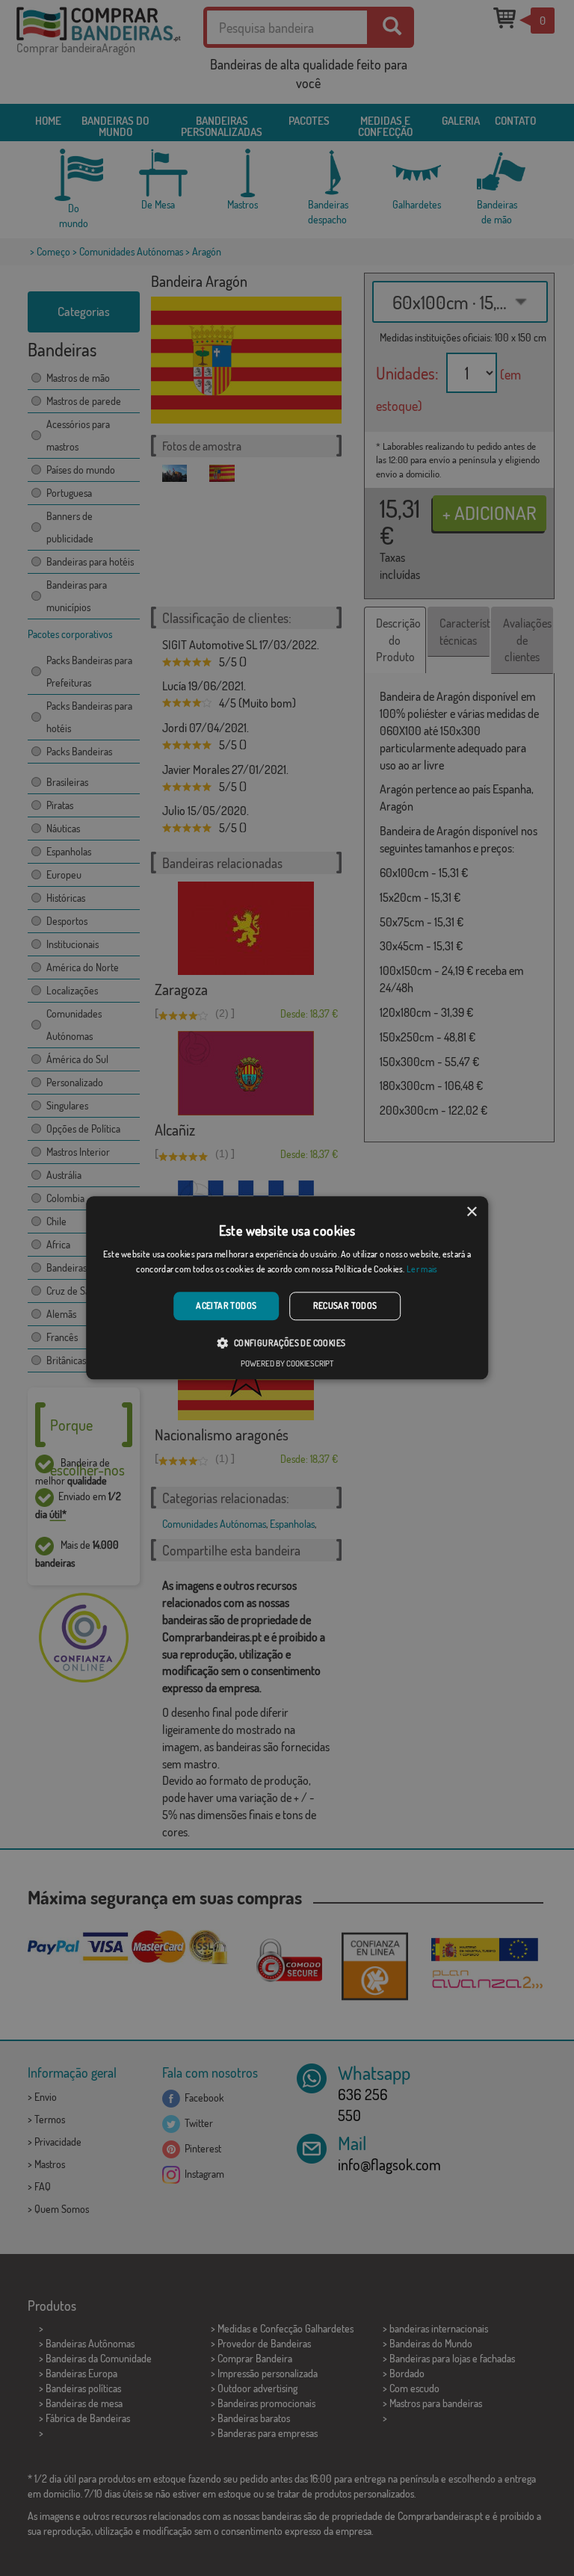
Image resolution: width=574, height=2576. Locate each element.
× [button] (471, 1212)
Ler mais (422, 1270)
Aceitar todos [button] (226, 1306)
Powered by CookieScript (287, 1364)
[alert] (287, 1288)
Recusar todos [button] (345, 1306)
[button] (287, 1343)
